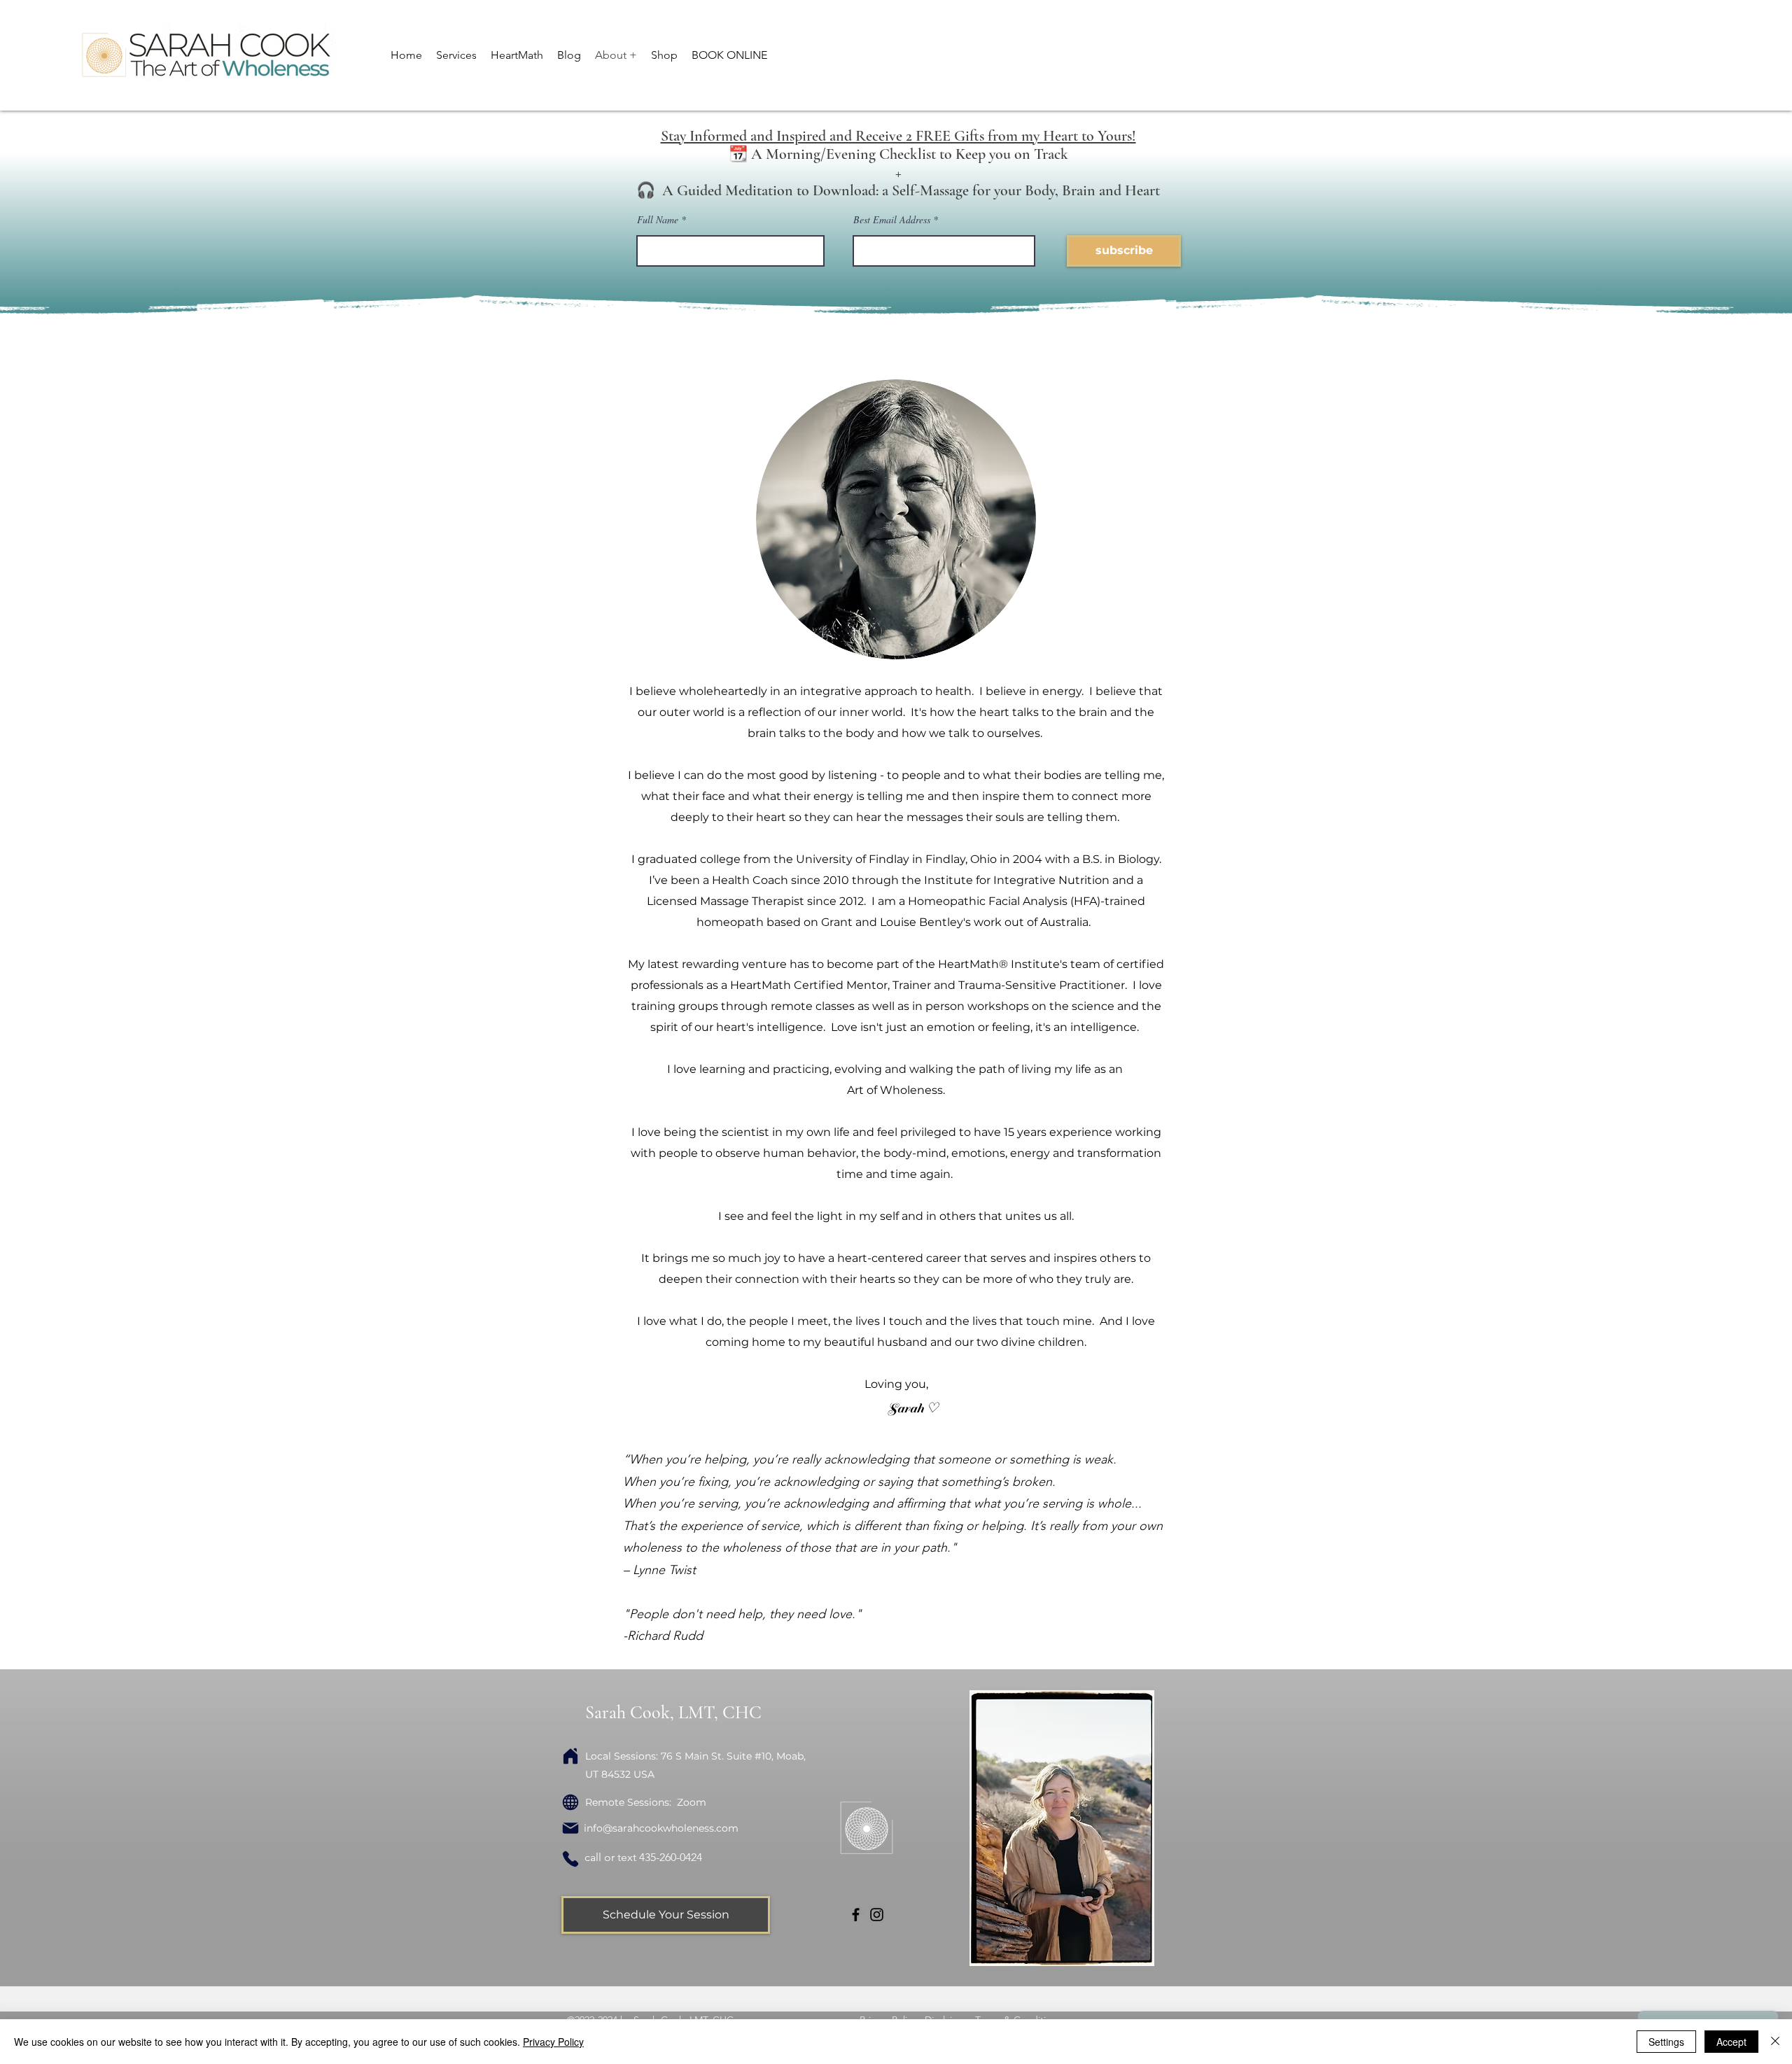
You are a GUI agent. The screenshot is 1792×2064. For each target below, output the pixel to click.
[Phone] (570, 1859)
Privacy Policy (553, 2042)
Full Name (659, 220)
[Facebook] (856, 1915)
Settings (1666, 2042)
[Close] (1775, 2042)
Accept (1731, 2042)
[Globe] (570, 1802)
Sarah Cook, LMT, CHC (673, 1712)
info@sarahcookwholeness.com (661, 1828)
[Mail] (570, 1828)
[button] (456, 55)
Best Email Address (892, 220)
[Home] (570, 1756)
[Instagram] (877, 1915)
